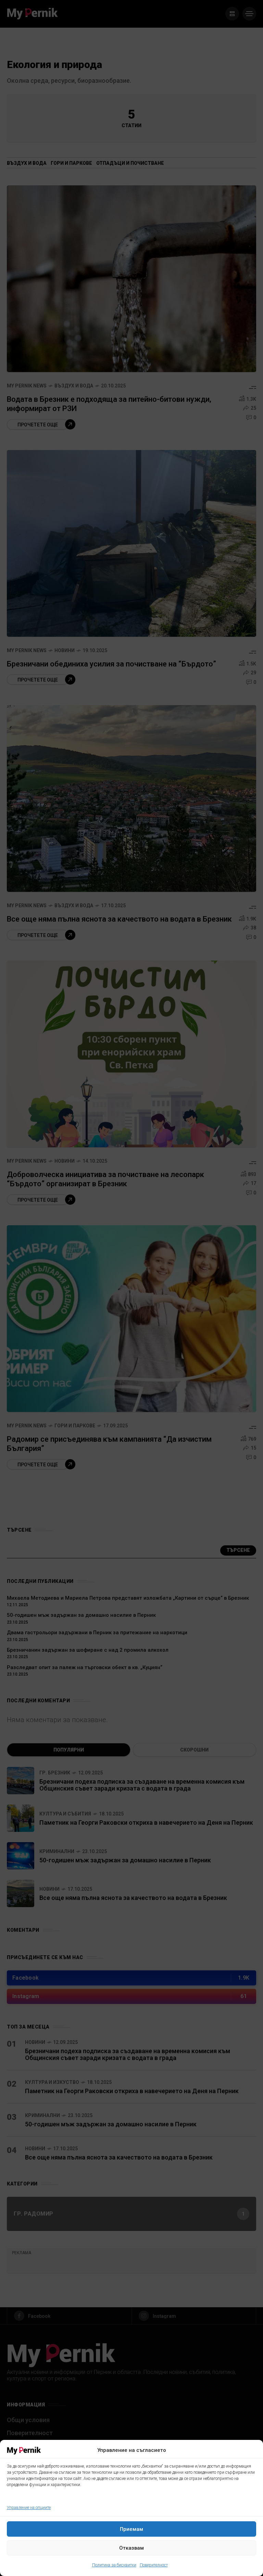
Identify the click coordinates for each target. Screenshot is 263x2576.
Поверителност (154, 2565)
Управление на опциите (29, 2508)
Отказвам (131, 2548)
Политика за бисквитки (114, 2565)
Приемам (131, 2529)
